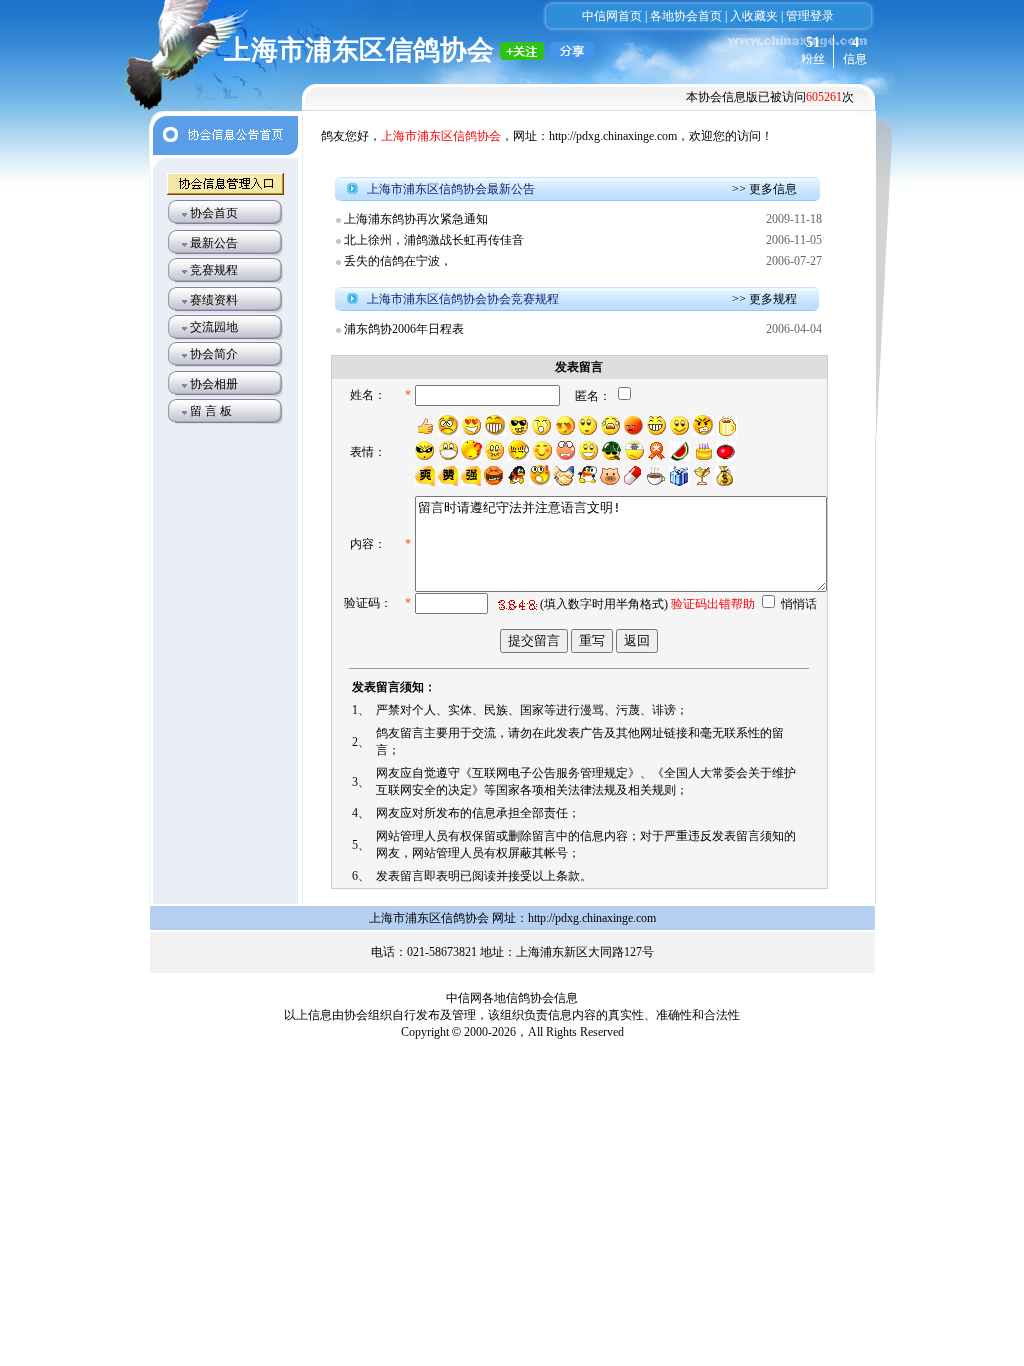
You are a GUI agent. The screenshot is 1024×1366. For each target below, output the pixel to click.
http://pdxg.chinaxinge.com (613, 136)
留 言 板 (211, 411)
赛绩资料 (214, 300)
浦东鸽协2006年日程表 (404, 329)
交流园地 (214, 327)
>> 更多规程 (764, 299)
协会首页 (214, 213)
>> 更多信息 (764, 189)
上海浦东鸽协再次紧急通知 (416, 219)
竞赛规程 (214, 270)
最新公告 (214, 243)
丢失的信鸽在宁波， (398, 261)
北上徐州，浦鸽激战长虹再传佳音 (434, 240)
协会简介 (214, 354)
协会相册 (214, 384)
